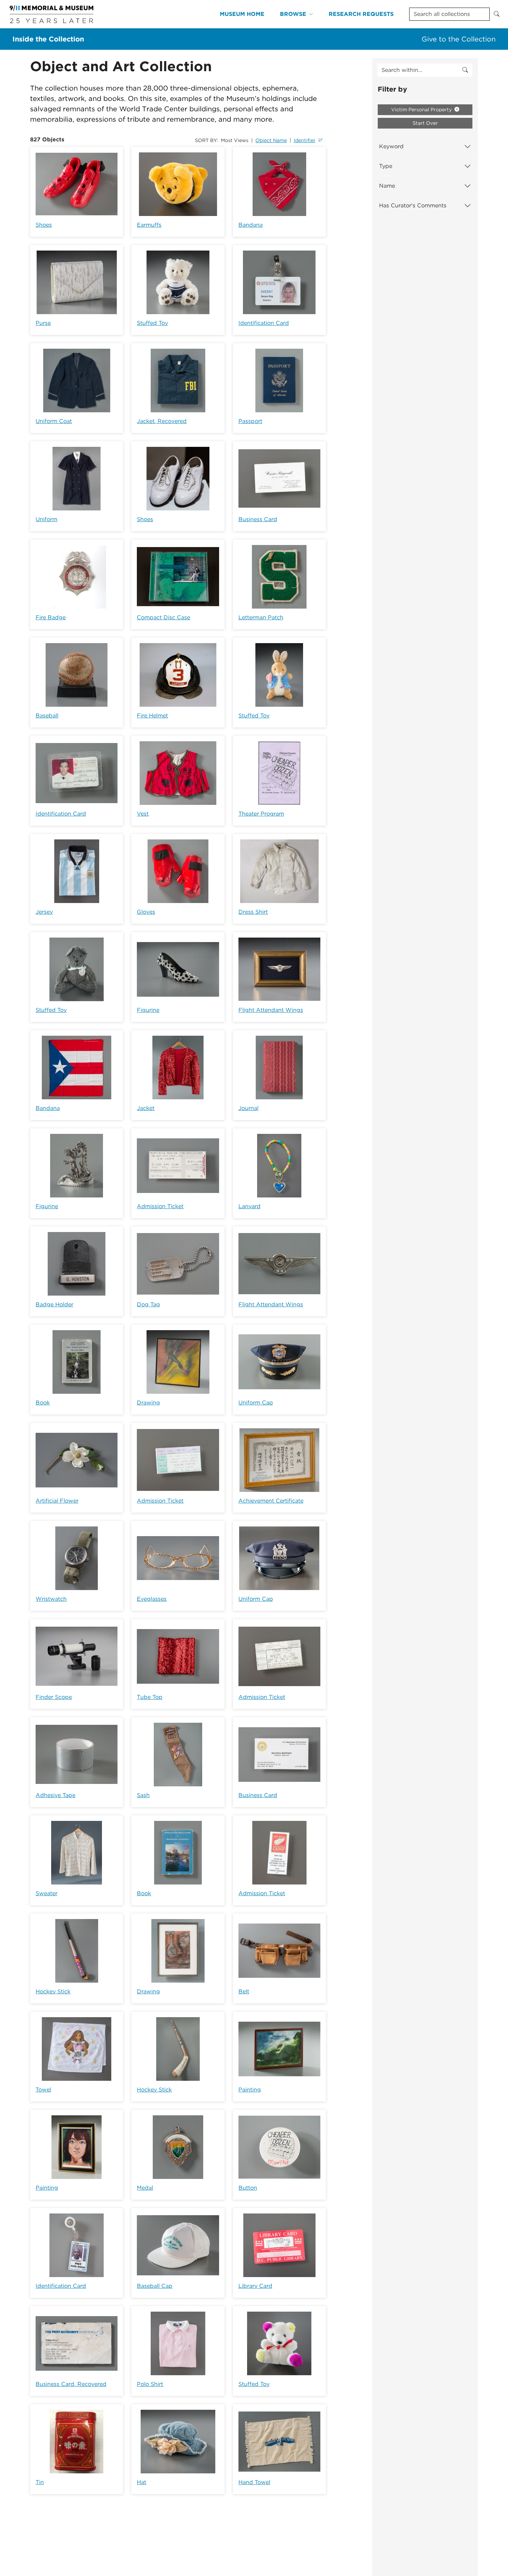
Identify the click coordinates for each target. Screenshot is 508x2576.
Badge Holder (54, 1304)
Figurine (148, 1010)
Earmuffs (149, 225)
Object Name (271, 140)
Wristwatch (51, 1599)
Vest (143, 814)
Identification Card (264, 323)
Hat (142, 2482)
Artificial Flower (57, 1501)
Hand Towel (254, 2482)
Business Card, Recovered (71, 2384)
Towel (43, 2090)
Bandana (251, 225)
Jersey (44, 912)
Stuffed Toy (152, 323)
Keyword (391, 146)
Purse (43, 323)
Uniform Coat (54, 421)
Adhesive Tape (55, 1795)
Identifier (305, 140)
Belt (244, 1991)
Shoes (44, 225)
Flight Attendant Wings (271, 1010)
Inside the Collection (48, 39)
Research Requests (361, 14)
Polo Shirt (150, 2384)
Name (387, 186)
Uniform (46, 519)
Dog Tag (148, 1304)
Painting (250, 2090)
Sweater (46, 1893)
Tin (40, 2482)
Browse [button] (293, 14)
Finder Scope (54, 1697)
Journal (248, 1108)
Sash (143, 1795)
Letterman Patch (261, 617)
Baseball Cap (155, 2286)
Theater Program (261, 814)
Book (43, 1403)
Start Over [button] (425, 123)
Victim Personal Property (422, 110)
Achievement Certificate (271, 1501)
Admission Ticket (160, 1206)
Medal (145, 2188)
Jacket (146, 1108)
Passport (250, 421)
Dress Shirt (253, 912)
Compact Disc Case (163, 617)
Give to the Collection (459, 39)
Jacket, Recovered (162, 421)
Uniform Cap (256, 1403)
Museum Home (242, 14)
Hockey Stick (53, 1991)
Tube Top (150, 1697)
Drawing (148, 1403)
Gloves (146, 912)
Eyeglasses (152, 1599)
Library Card (255, 2286)
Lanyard (250, 1206)
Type (386, 166)
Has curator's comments (413, 205)
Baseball (47, 716)
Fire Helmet (152, 716)
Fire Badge (51, 617)
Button (248, 2188)
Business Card (258, 519)
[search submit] (465, 70)
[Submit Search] (497, 14)
